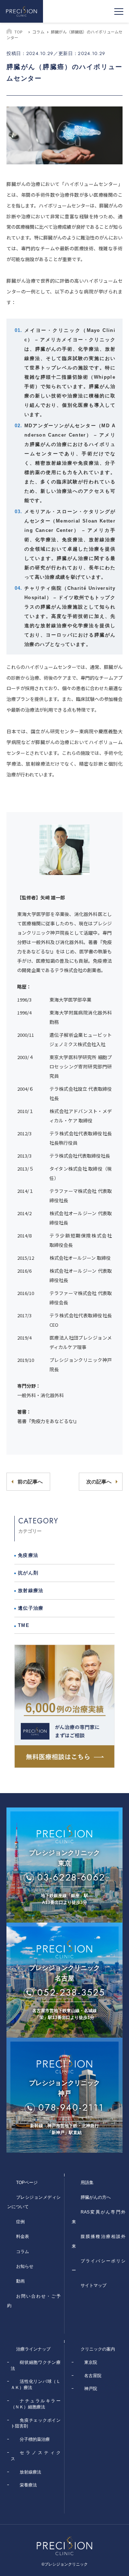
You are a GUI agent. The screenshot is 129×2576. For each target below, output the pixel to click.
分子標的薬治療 (35, 2439)
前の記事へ (30, 1482)
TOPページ (27, 2183)
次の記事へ (99, 1482)
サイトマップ (94, 2285)
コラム (38, 32)
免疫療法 (28, 1555)
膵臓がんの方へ (96, 2197)
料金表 (23, 2237)
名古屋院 (93, 2376)
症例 (20, 2222)
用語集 (87, 2183)
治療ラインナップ (33, 2349)
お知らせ (25, 2266)
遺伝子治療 (31, 1608)
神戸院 (91, 2389)
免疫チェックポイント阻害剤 (36, 2423)
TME (24, 1625)
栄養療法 (28, 2485)
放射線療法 (31, 1590)
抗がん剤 (28, 1573)
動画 (20, 2281)
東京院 (91, 2362)
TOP (18, 32)
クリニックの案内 (98, 2349)
